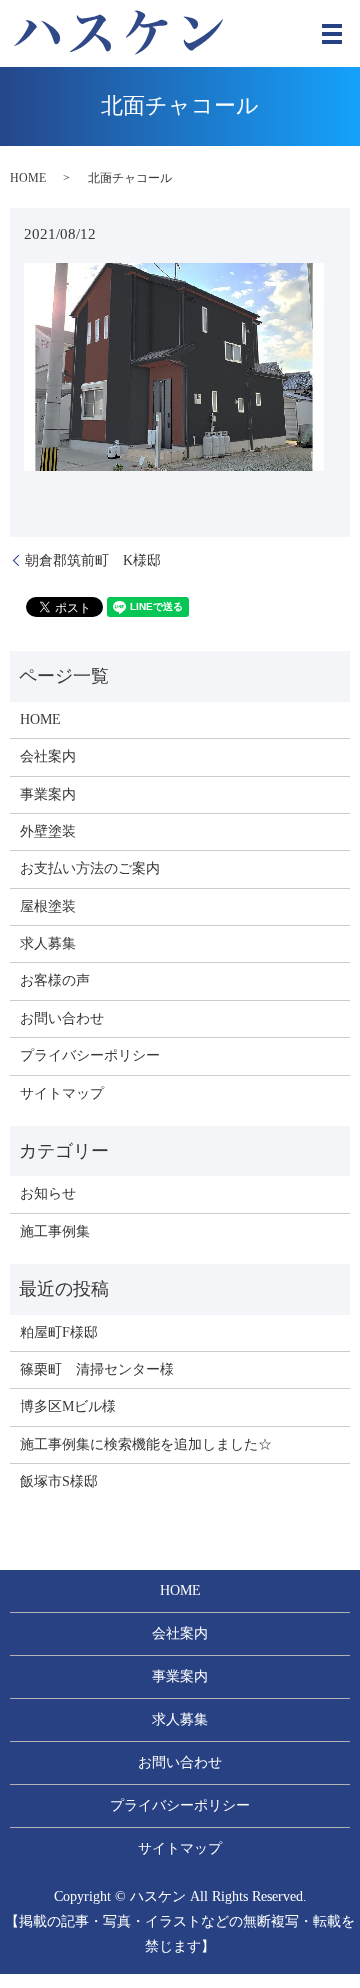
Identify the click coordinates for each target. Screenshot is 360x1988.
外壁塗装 (48, 831)
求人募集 (48, 943)
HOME (28, 178)
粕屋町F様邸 (59, 1332)
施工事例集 (55, 1231)
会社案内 (48, 756)
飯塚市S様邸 (59, 1481)
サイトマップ (62, 1093)
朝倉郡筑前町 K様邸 (93, 560)
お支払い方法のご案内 (90, 868)
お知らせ (48, 1193)
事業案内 (48, 794)
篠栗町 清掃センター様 (97, 1369)
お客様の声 (55, 980)
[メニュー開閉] (332, 34)
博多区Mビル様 (68, 1406)
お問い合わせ (62, 1018)
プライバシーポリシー (90, 1055)
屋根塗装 (48, 906)
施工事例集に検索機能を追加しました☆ (146, 1444)
